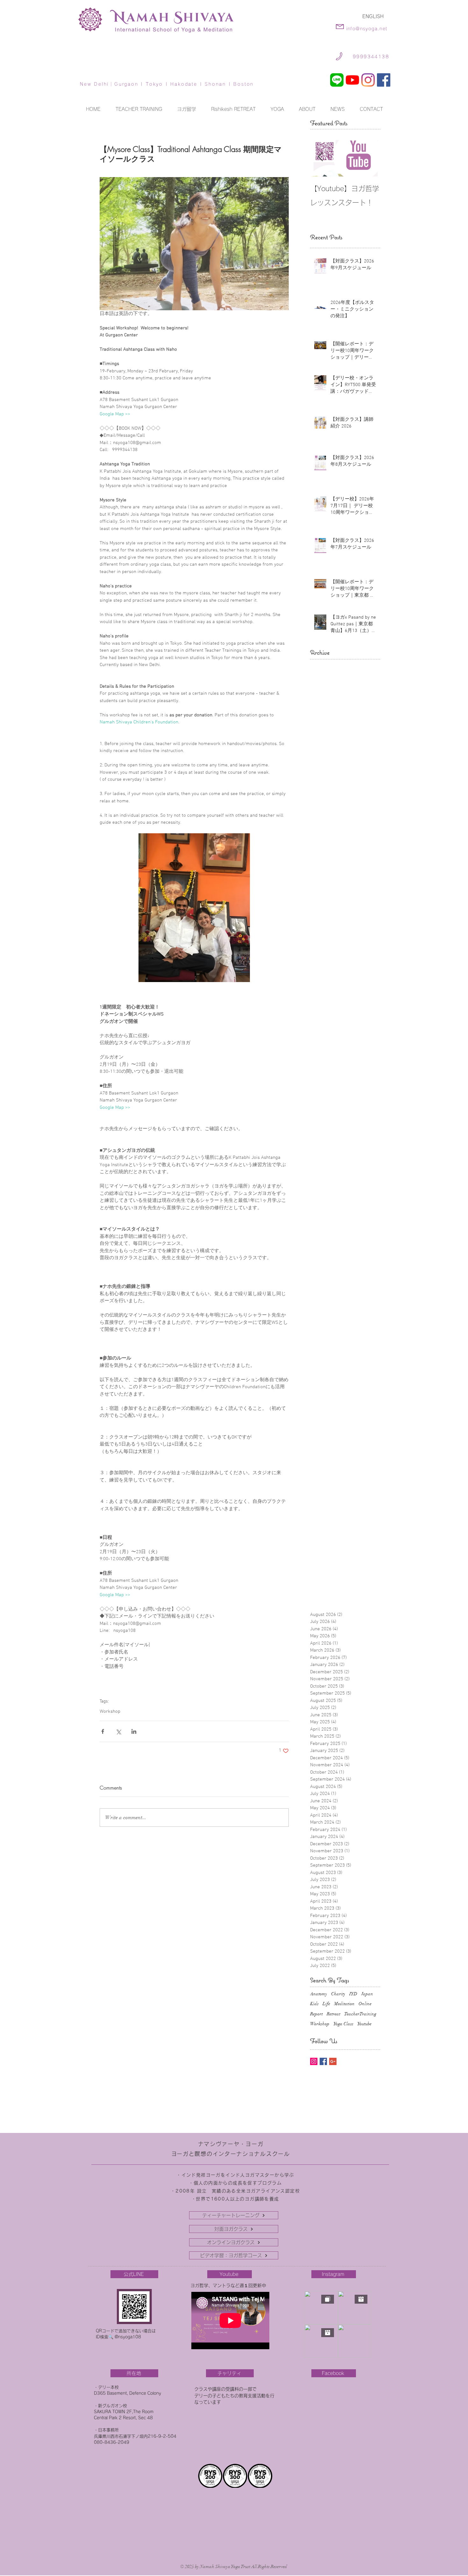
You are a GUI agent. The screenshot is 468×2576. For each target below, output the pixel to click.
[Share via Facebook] (103, 1731)
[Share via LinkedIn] (134, 1731)
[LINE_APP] (337, 80)
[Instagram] (368, 80)
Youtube (364, 2024)
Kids (314, 2004)
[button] (277, 109)
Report (316, 2014)
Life (326, 2004)
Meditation (344, 2004)
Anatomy (319, 1994)
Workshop (110, 1711)
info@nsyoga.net (367, 29)
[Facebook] (384, 80)
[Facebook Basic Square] (323, 2061)
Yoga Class (343, 2024)
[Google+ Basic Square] (333, 2061)
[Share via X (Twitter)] (118, 1731)
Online (365, 2004)
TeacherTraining (360, 2014)
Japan (367, 1994)
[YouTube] (352, 80)
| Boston (240, 84)
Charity (338, 1994)
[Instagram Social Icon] (314, 2061)
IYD (353, 1994)
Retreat (333, 2014)
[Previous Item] (320, 157)
